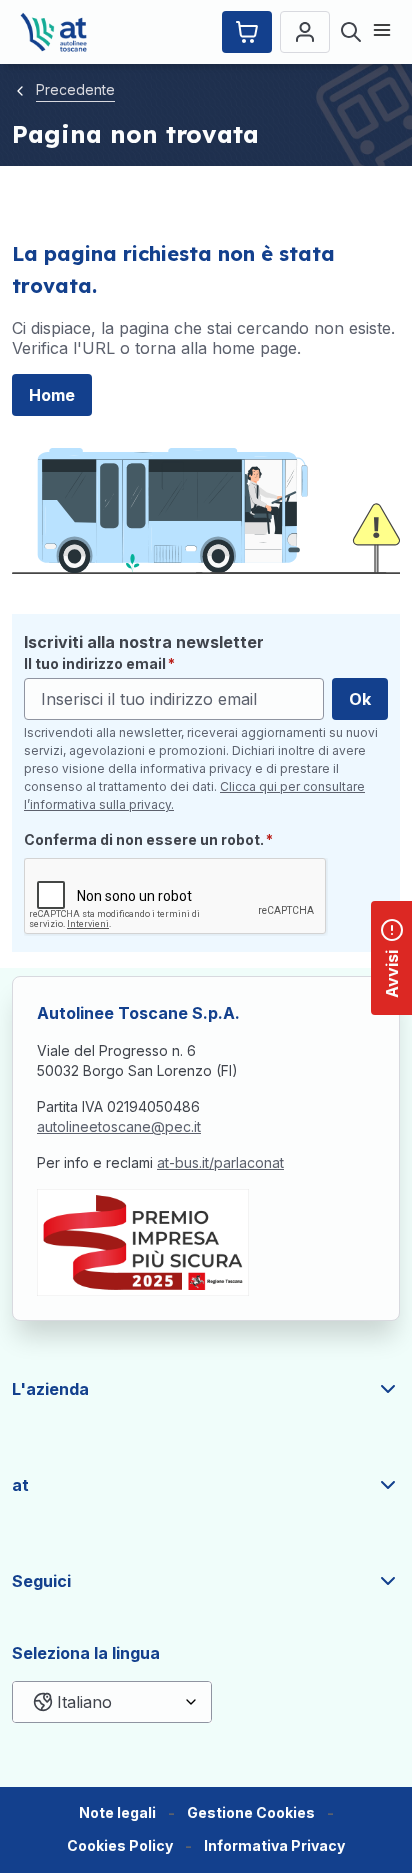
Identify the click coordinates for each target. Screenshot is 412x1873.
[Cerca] (351, 32)
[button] (251, 1813)
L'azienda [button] (50, 1389)
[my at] (305, 32)
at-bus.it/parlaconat (220, 1162)
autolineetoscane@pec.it (119, 1126)
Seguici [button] (41, 1581)
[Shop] (247, 32)
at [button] (20, 1485)
